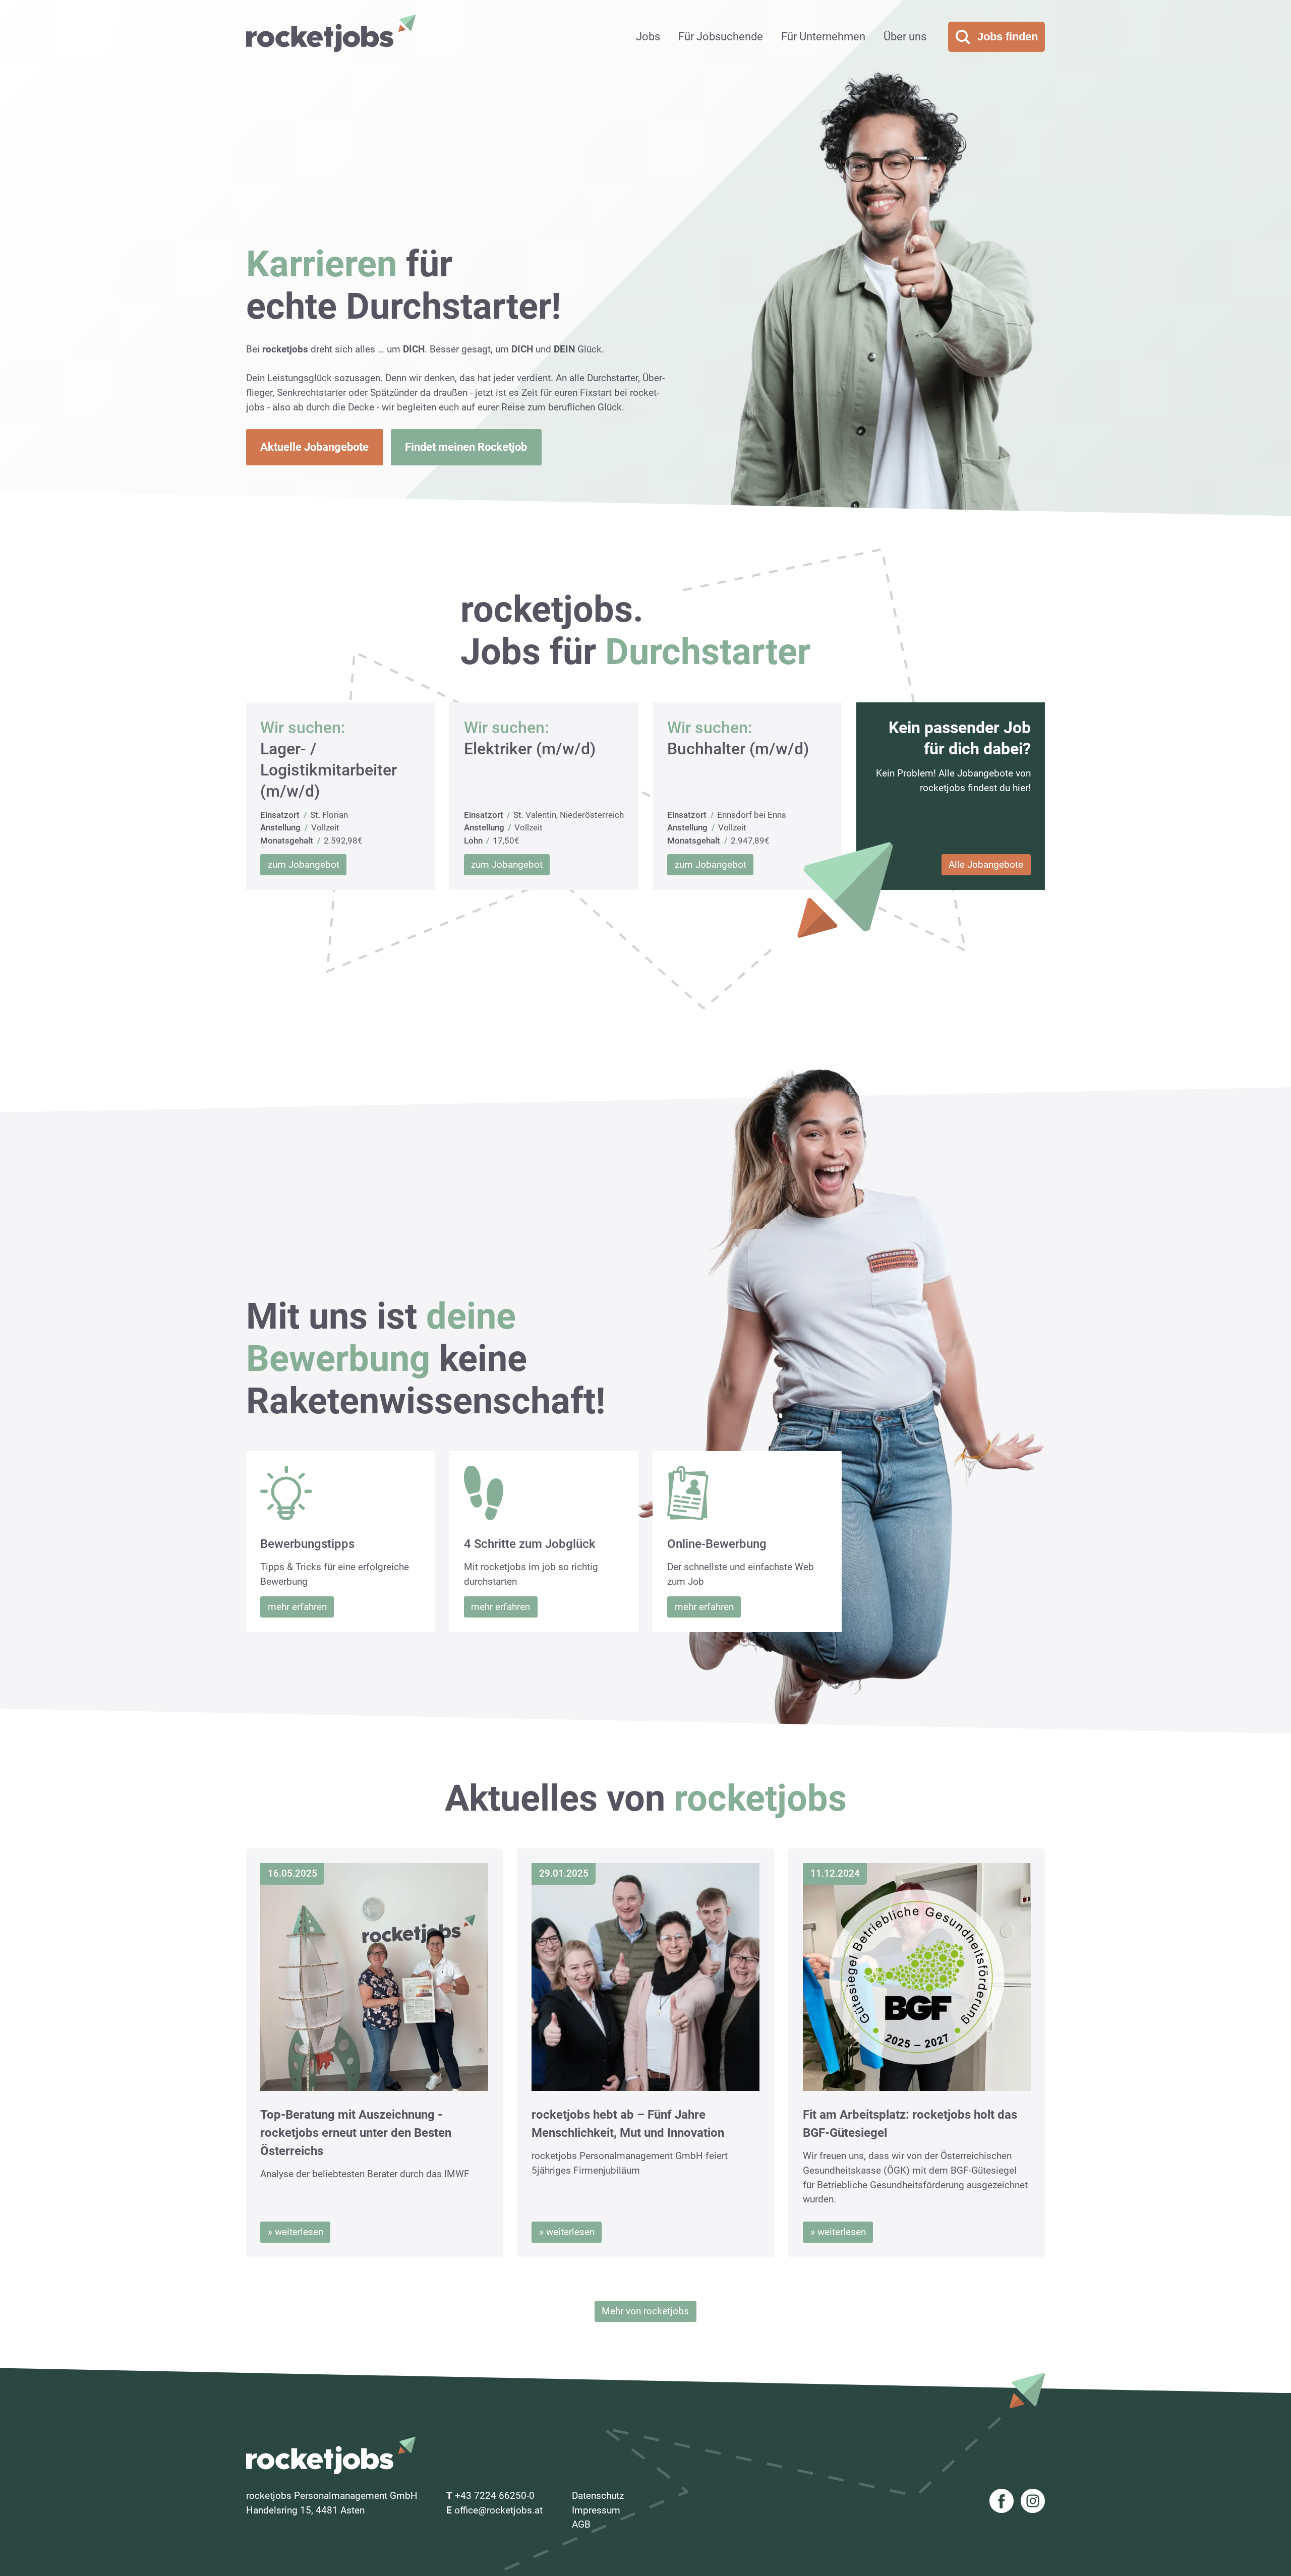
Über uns (905, 37)
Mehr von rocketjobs (645, 2311)
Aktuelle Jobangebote (314, 447)
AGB (581, 2524)
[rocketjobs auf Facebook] (1002, 2503)
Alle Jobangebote (986, 864)
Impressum (596, 2510)
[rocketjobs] (331, 33)
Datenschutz (598, 2496)
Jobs (648, 37)
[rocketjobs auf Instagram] (1033, 2503)
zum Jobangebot (304, 864)
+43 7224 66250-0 (495, 2496)
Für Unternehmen (823, 37)
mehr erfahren (297, 1607)
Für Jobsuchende (721, 37)
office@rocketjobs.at (498, 2510)
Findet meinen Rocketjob (466, 447)
